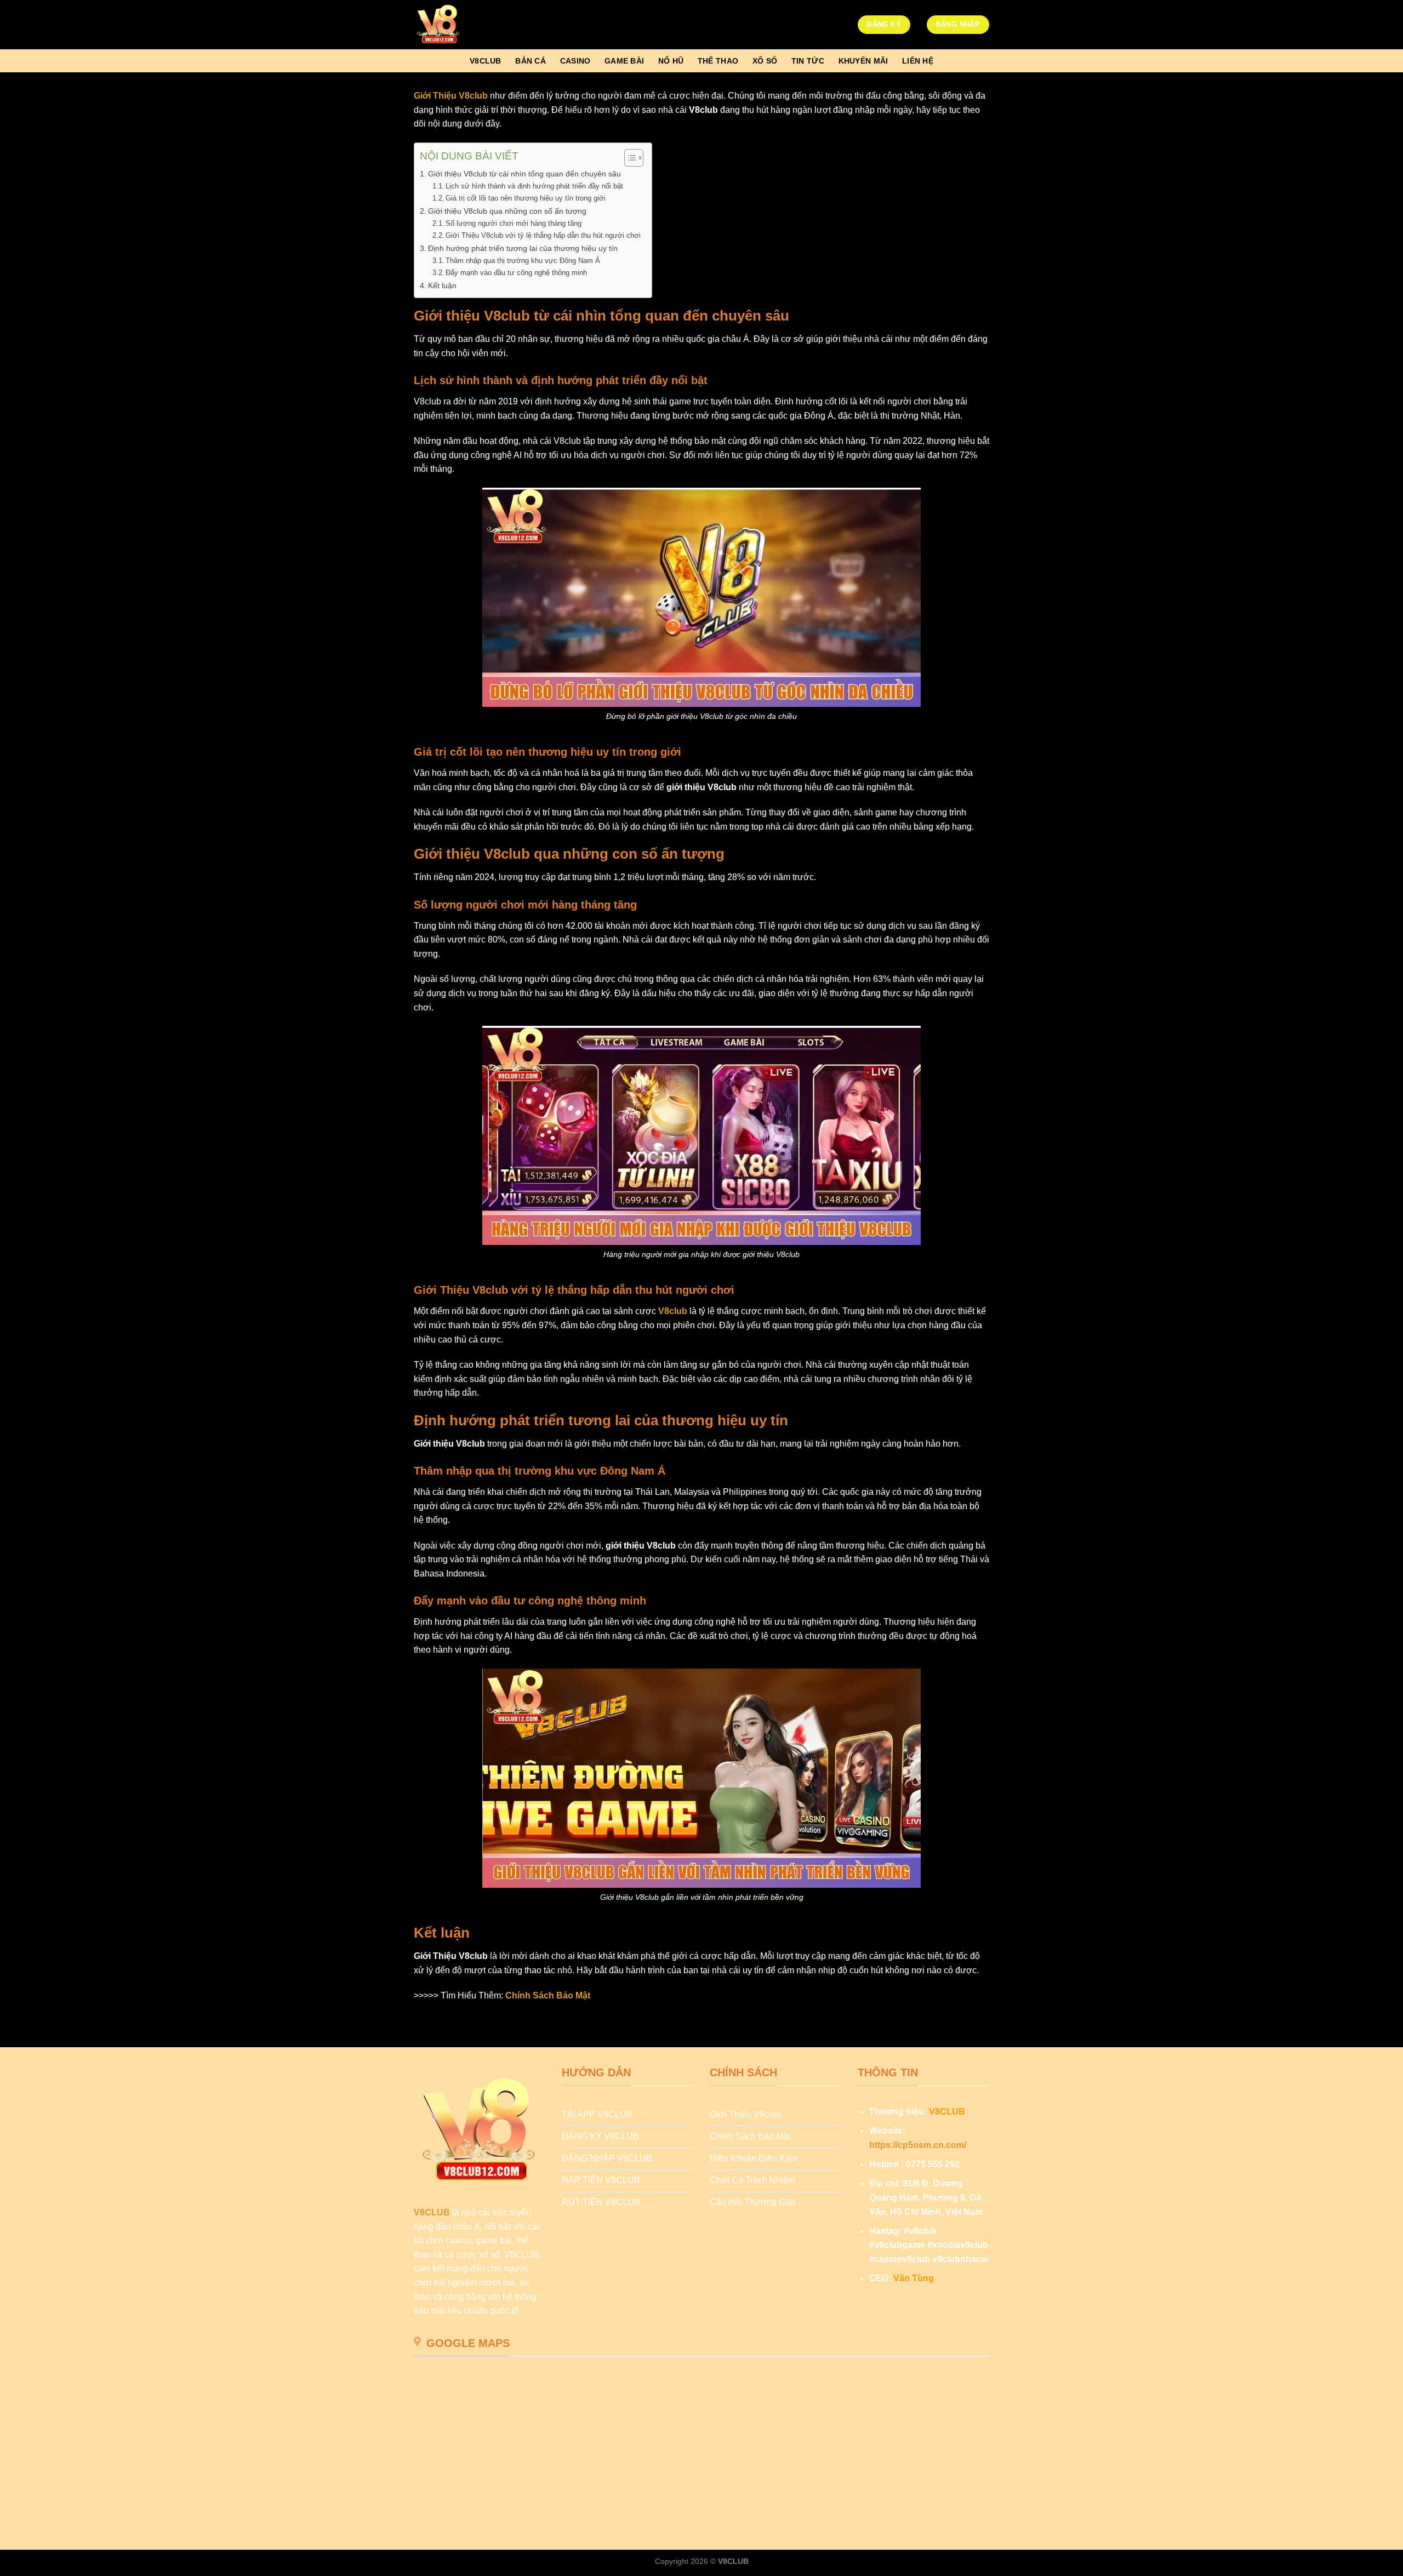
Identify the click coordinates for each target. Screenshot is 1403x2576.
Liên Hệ (918, 61)
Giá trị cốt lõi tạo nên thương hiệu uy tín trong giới (526, 198)
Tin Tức (808, 61)
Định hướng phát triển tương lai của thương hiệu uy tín (523, 248)
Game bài (624, 61)
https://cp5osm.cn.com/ (918, 2145)
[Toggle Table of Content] (628, 158)
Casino (575, 61)
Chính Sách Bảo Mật (548, 1995)
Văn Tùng (914, 2278)
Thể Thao (718, 61)
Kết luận (442, 285)
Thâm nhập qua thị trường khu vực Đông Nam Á (523, 261)
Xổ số (765, 61)
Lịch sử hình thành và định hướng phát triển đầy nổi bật (534, 186)
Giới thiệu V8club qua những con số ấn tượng (507, 211)
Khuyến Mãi (863, 61)
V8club (486, 61)
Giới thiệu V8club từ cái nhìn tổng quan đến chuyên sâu (524, 174)
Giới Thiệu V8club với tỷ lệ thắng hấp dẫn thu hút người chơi (543, 235)
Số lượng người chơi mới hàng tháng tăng (514, 223)
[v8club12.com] (469, 25)
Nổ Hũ (671, 61)
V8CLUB (432, 2212)
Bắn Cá (531, 61)
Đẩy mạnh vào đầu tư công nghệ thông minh (516, 273)
